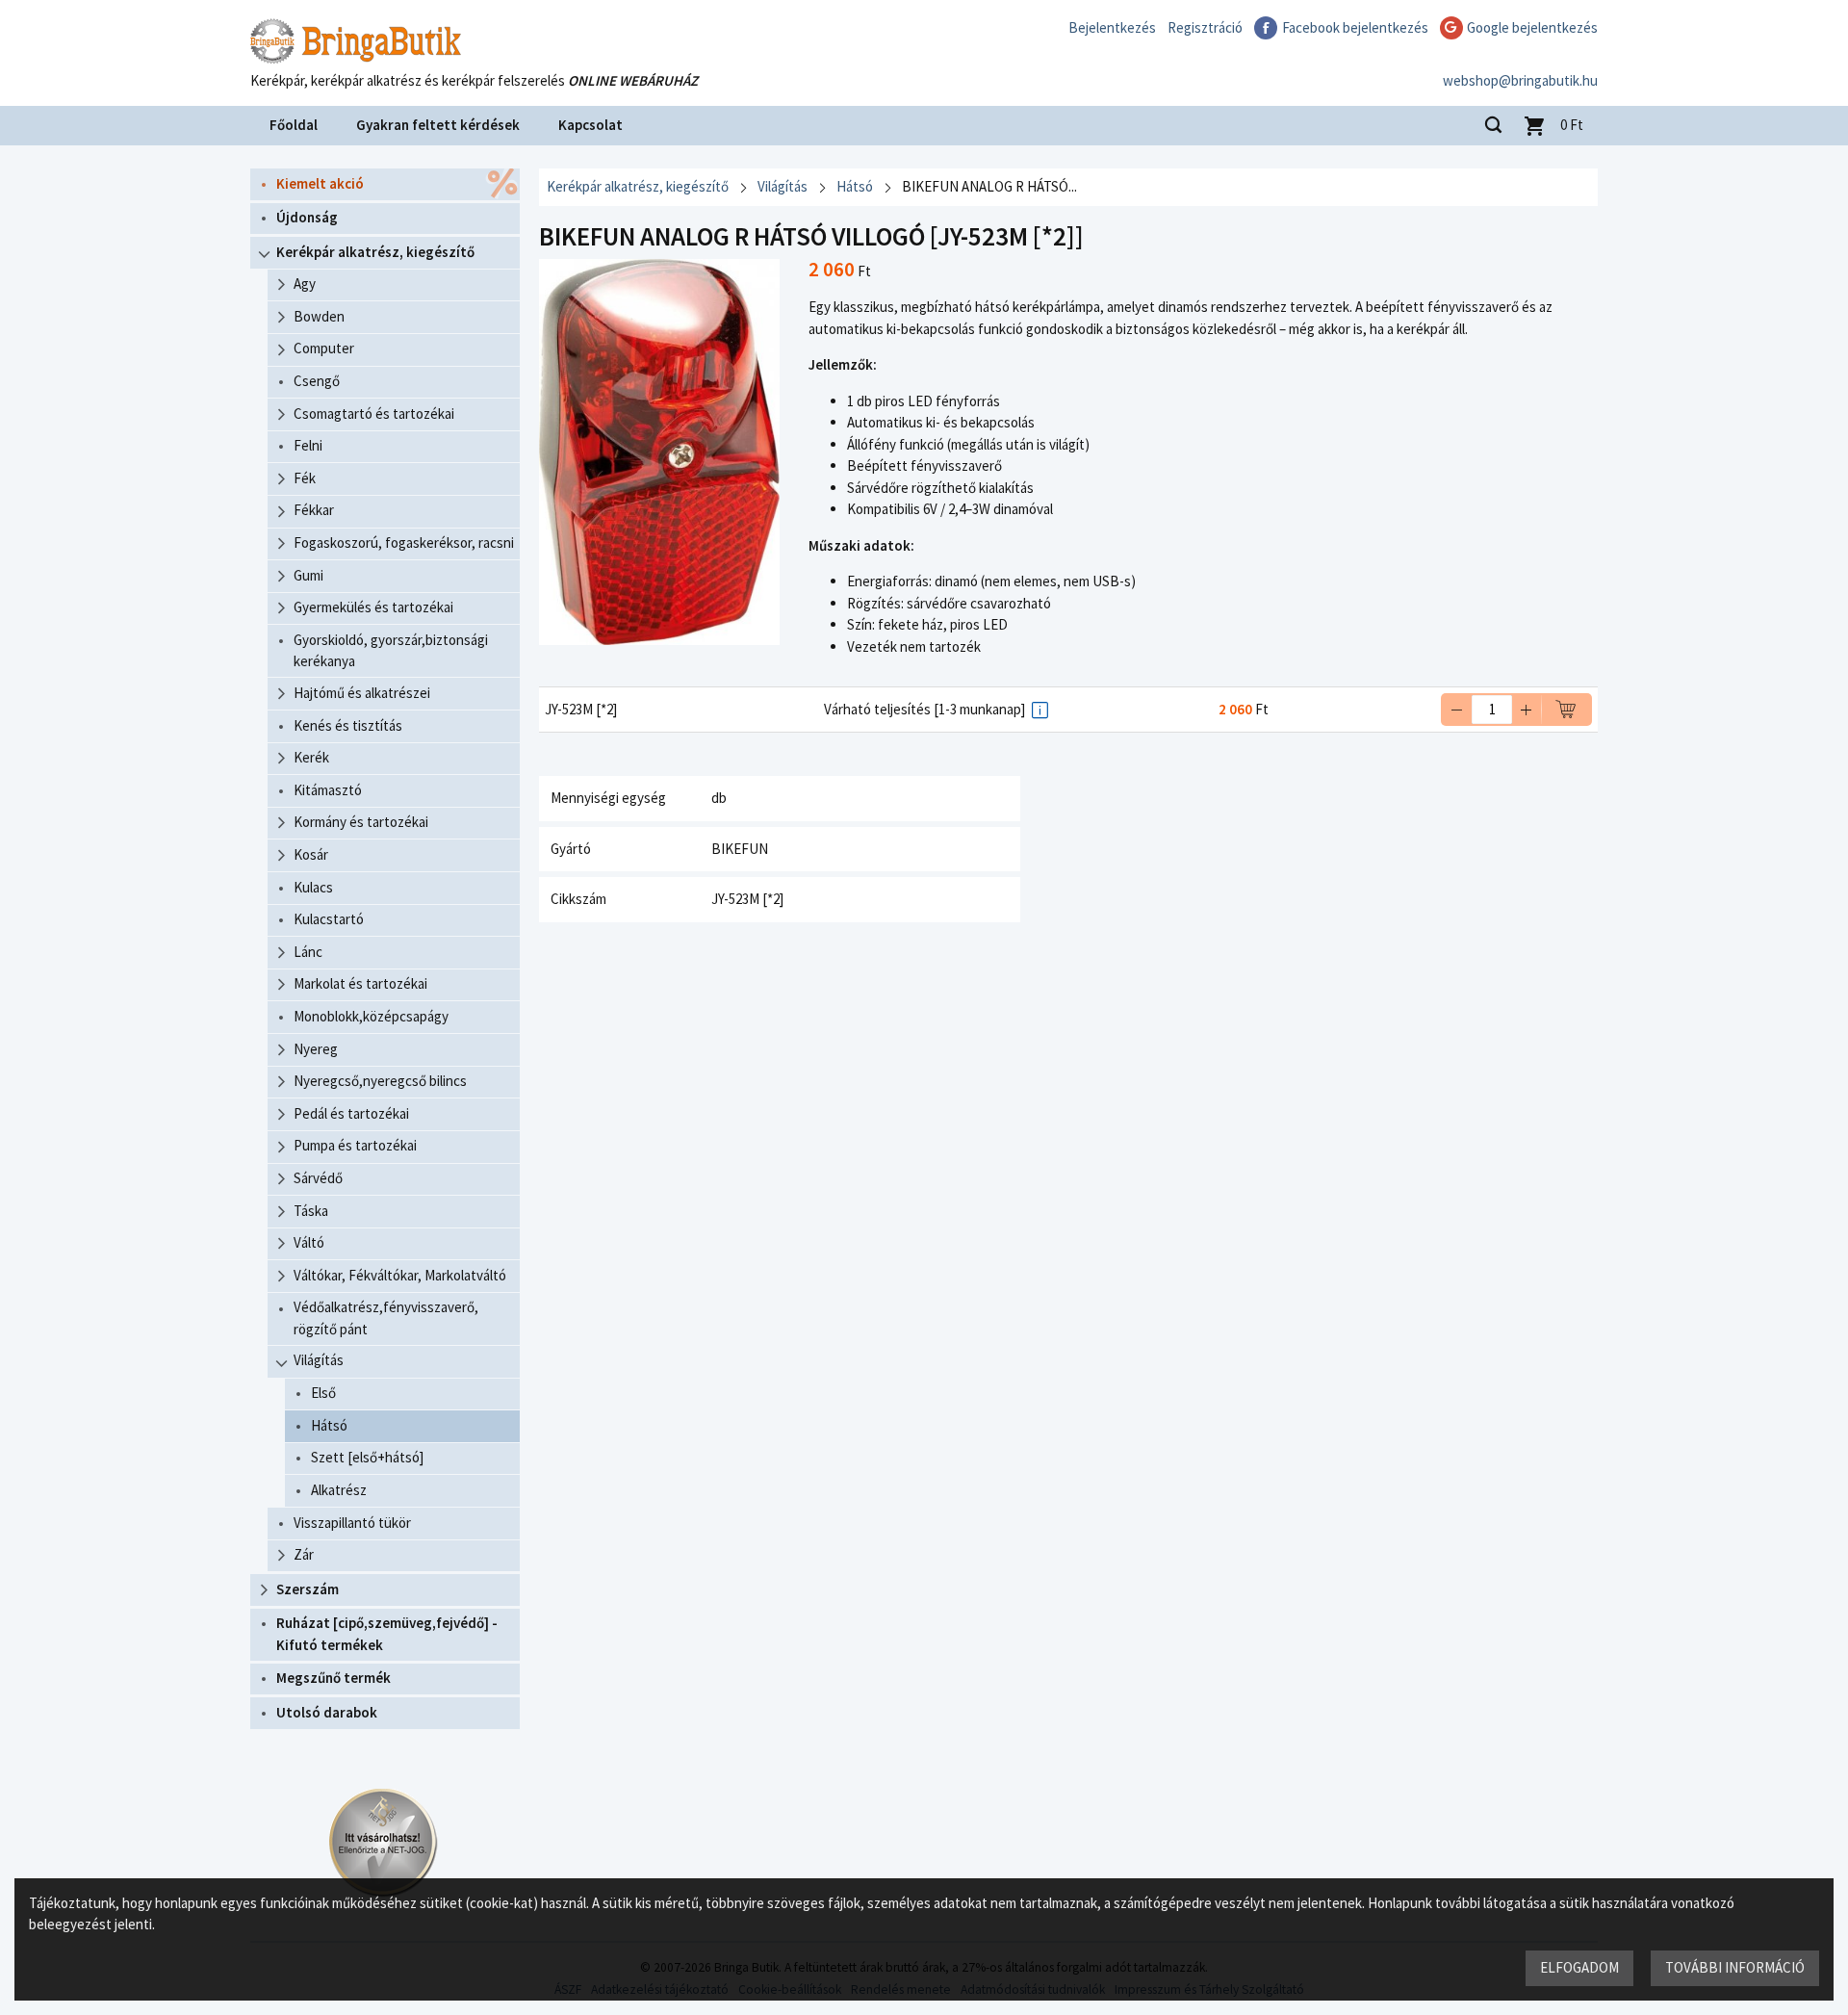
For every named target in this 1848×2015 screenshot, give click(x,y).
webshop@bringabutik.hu (1520, 80)
